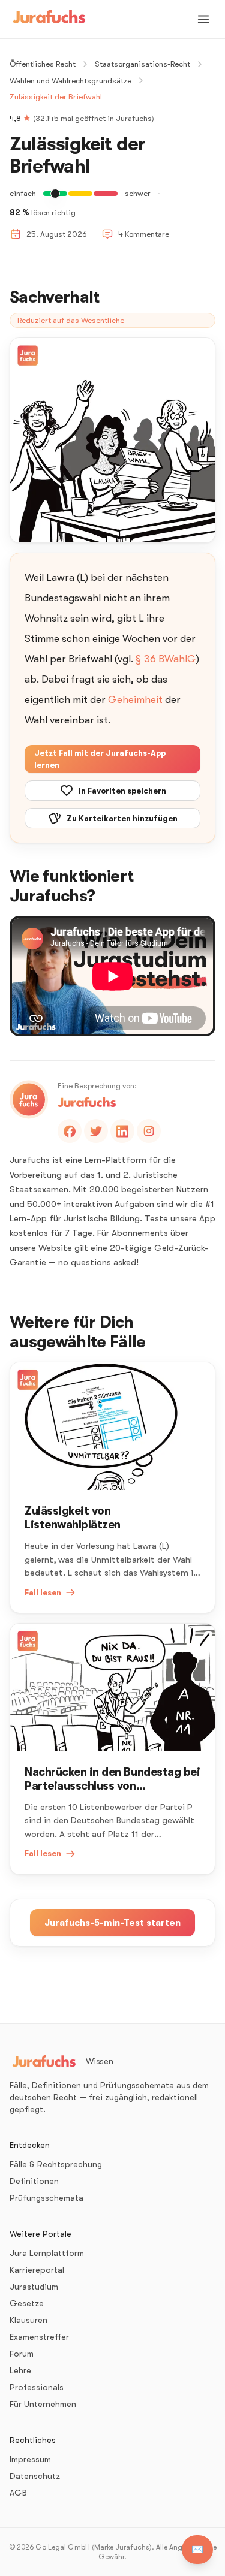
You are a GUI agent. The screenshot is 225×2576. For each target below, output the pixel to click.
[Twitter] (96, 1131)
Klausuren (28, 2320)
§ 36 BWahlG (166, 659)
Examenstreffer (39, 2337)
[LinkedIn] (122, 1131)
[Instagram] (149, 1131)
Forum (22, 2354)
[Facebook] (70, 1131)
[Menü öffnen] (203, 19)
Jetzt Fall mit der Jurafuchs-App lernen (100, 759)
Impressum (30, 2459)
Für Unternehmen (43, 2404)
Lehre (20, 2370)
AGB (18, 2493)
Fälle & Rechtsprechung (56, 2164)
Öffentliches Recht (43, 64)
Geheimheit (135, 700)
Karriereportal (37, 2270)
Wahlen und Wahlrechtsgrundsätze (70, 81)
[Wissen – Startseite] (49, 19)
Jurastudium (34, 2287)
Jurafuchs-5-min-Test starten (112, 1923)
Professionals (37, 2387)
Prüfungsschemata (46, 2198)
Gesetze (27, 2303)
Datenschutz (35, 2476)
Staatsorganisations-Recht (142, 64)
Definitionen (34, 2181)
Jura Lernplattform (47, 2253)
